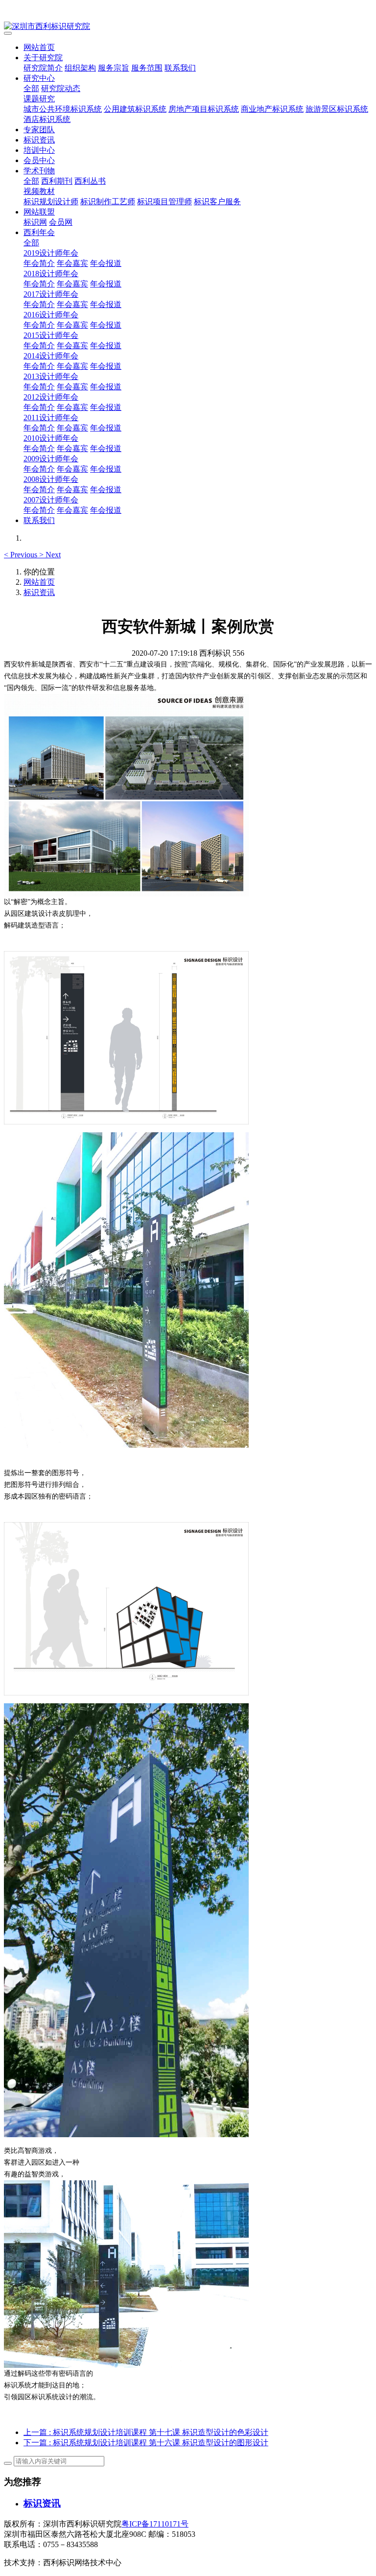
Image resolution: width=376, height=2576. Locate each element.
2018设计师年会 (51, 274)
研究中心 (39, 78)
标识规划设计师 (51, 202)
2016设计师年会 (51, 315)
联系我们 (180, 68)
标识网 (35, 222)
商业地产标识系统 (272, 109)
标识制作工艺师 (108, 202)
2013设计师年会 (51, 376)
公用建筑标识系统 (135, 109)
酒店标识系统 (47, 119)
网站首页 (39, 47)
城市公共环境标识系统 (63, 109)
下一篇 (146, 2443)
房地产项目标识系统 (204, 109)
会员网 (61, 222)
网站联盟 (39, 212)
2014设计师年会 (51, 356)
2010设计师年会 (51, 438)
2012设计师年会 (51, 397)
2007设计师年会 (51, 500)
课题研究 (39, 99)
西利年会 (39, 232)
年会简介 (39, 263)
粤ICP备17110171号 (155, 2524)
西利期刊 (57, 181)
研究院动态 (61, 88)
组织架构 (80, 68)
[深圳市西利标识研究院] (188, 27)
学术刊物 (39, 171)
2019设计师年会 (51, 253)
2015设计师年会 (51, 335)
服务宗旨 (114, 68)
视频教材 (39, 191)
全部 (31, 88)
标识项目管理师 (164, 202)
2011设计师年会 (51, 417)
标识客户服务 (217, 202)
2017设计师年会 (51, 294)
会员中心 (39, 160)
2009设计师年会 (51, 459)
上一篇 (146, 2432)
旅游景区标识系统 (337, 109)
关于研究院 (43, 58)
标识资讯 (39, 140)
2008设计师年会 (51, 479)
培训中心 (39, 150)
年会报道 (106, 263)
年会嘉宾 (72, 263)
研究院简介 (43, 68)
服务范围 (147, 68)
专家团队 (39, 130)
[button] (22, 555)
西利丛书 (90, 181)
